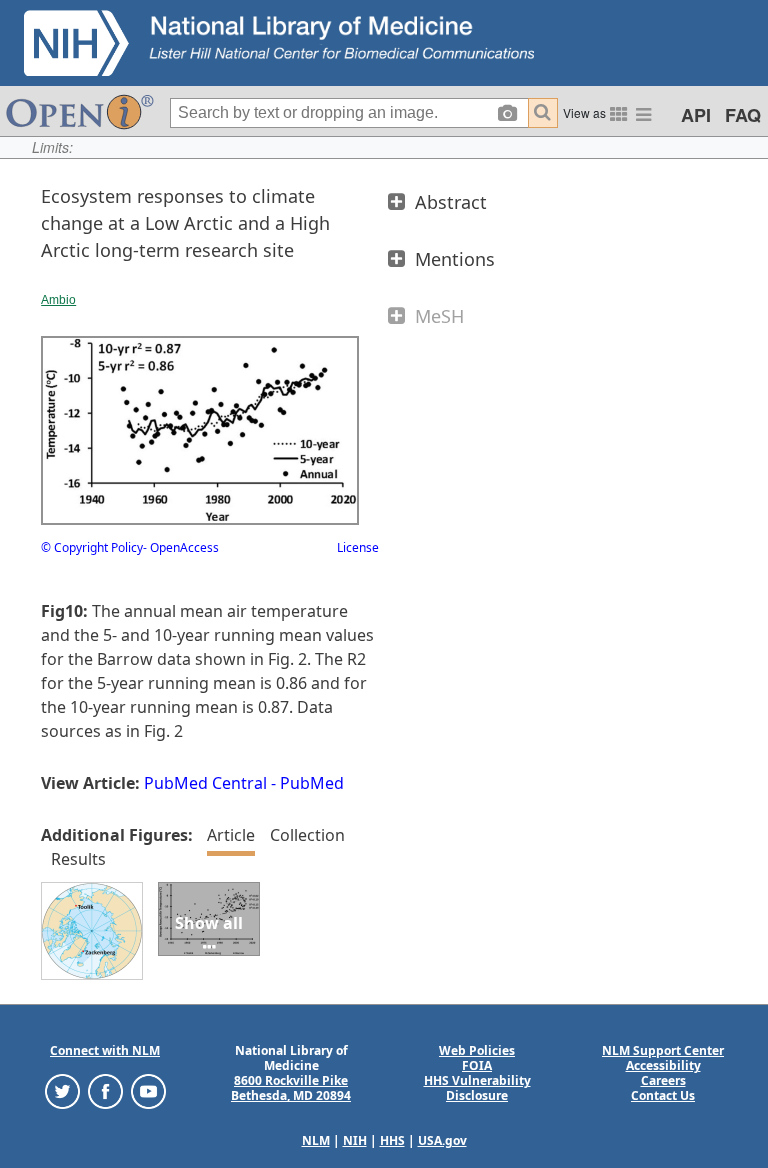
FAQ (743, 115)
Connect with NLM (105, 1050)
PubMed (312, 783)
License (358, 547)
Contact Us (663, 1095)
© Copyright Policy (92, 547)
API (696, 115)
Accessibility (663, 1065)
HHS (392, 1140)
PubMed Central (205, 783)
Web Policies (477, 1050)
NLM (316, 1140)
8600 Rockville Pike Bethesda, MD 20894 (291, 1088)
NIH (355, 1140)
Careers (663, 1080)
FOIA (477, 1065)
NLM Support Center (663, 1050)
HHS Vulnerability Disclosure (477, 1088)
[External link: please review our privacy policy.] (62, 1090)
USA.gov (442, 1140)
